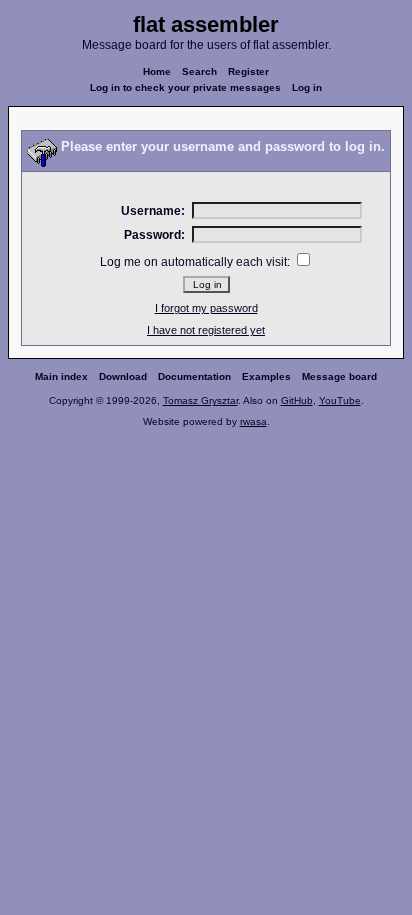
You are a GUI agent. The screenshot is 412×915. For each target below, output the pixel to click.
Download (123, 376)
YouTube (340, 400)
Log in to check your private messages (185, 87)
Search (199, 71)
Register (248, 71)
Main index (61, 376)
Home (157, 71)
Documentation (194, 376)
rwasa (253, 421)
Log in (307, 87)
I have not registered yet (206, 330)
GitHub (297, 400)
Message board (339, 376)
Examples (266, 376)
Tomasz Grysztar (200, 400)
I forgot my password (206, 308)
